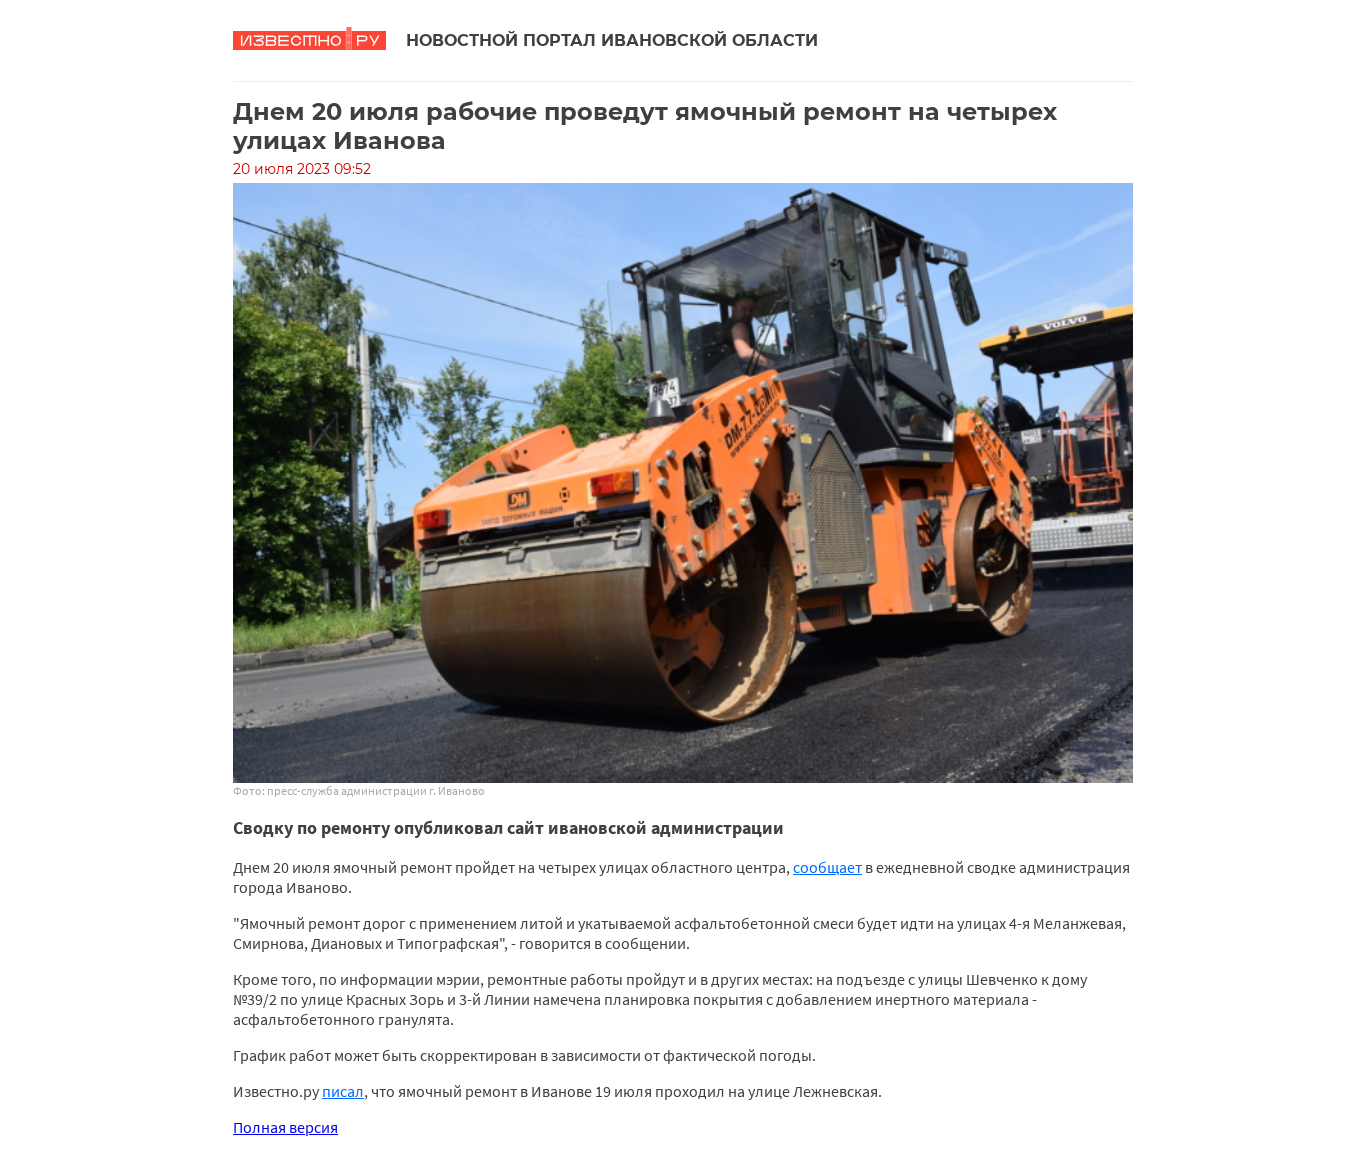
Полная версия (285, 1127)
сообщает (827, 867)
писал (343, 1091)
